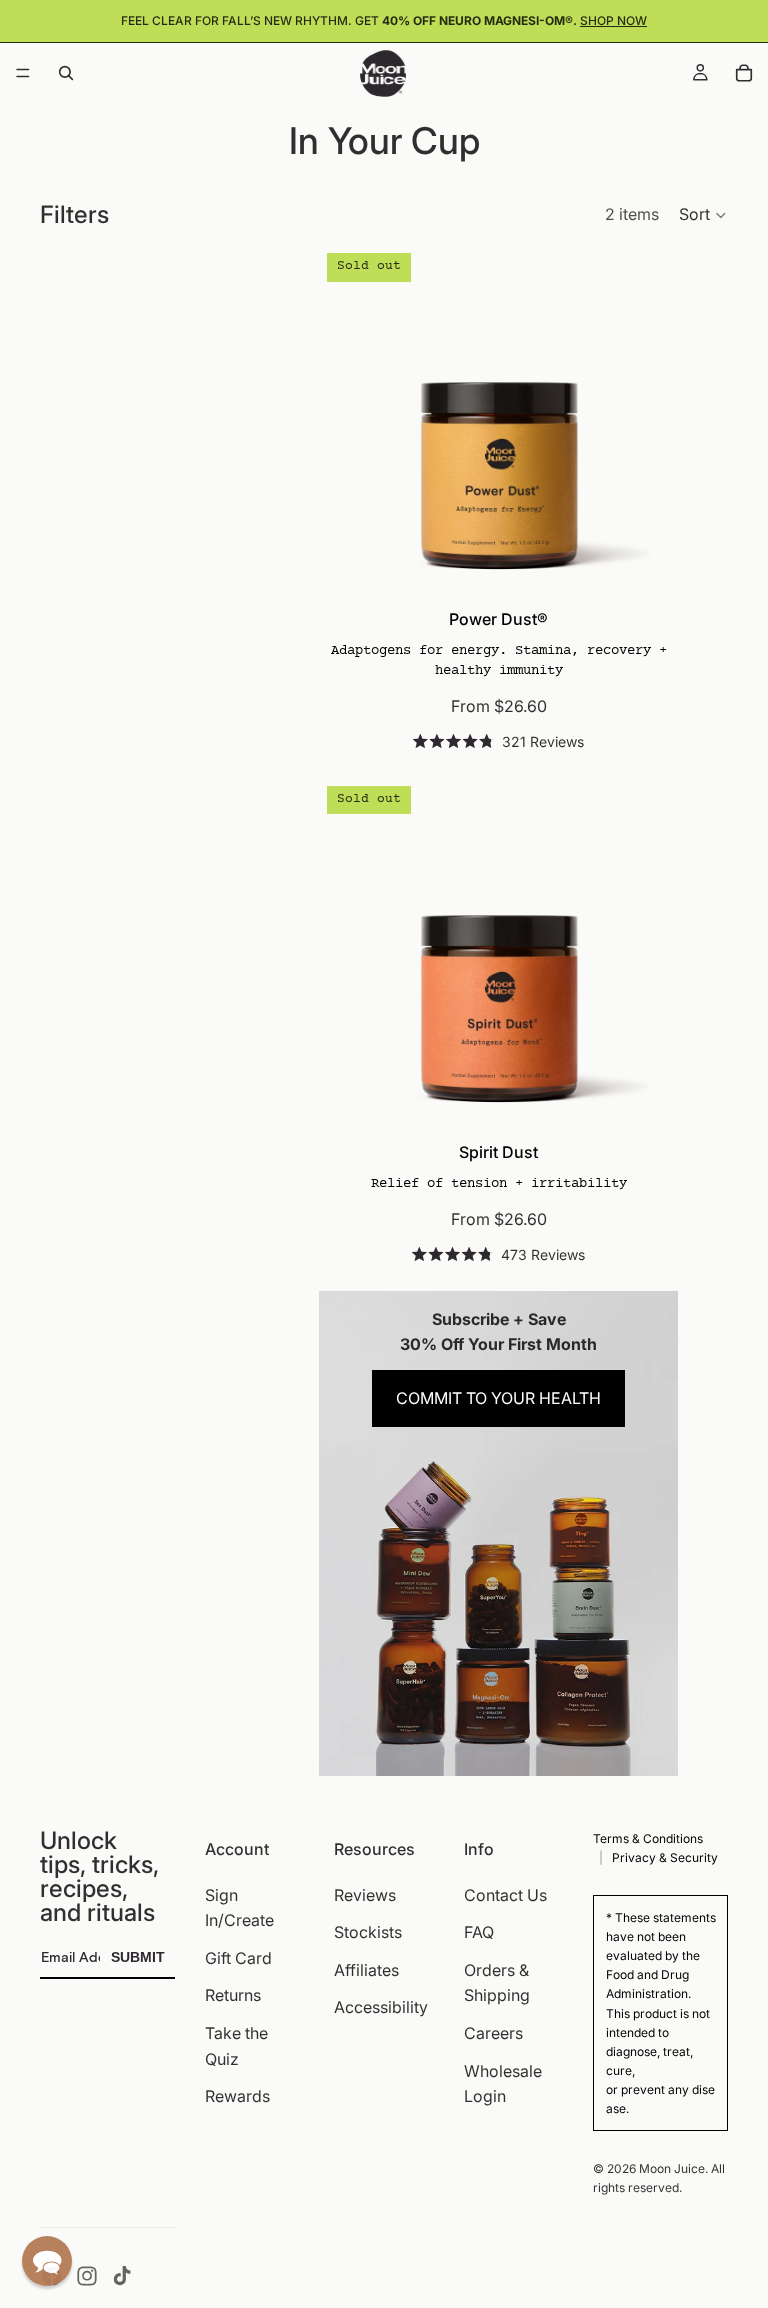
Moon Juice (672, 2168)
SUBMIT (138, 1957)
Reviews (365, 1894)
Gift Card (238, 1958)
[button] (703, 215)
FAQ (479, 1932)
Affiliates (366, 1970)
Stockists (368, 1932)
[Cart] (744, 73)
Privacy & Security (665, 1857)
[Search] (66, 73)
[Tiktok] (122, 2276)
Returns (233, 1995)
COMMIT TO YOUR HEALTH (498, 1398)
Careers (493, 2033)
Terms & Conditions (648, 1838)
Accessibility (381, 2007)
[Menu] (23, 73)
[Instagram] (87, 2276)
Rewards (237, 2096)
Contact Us (505, 1894)
